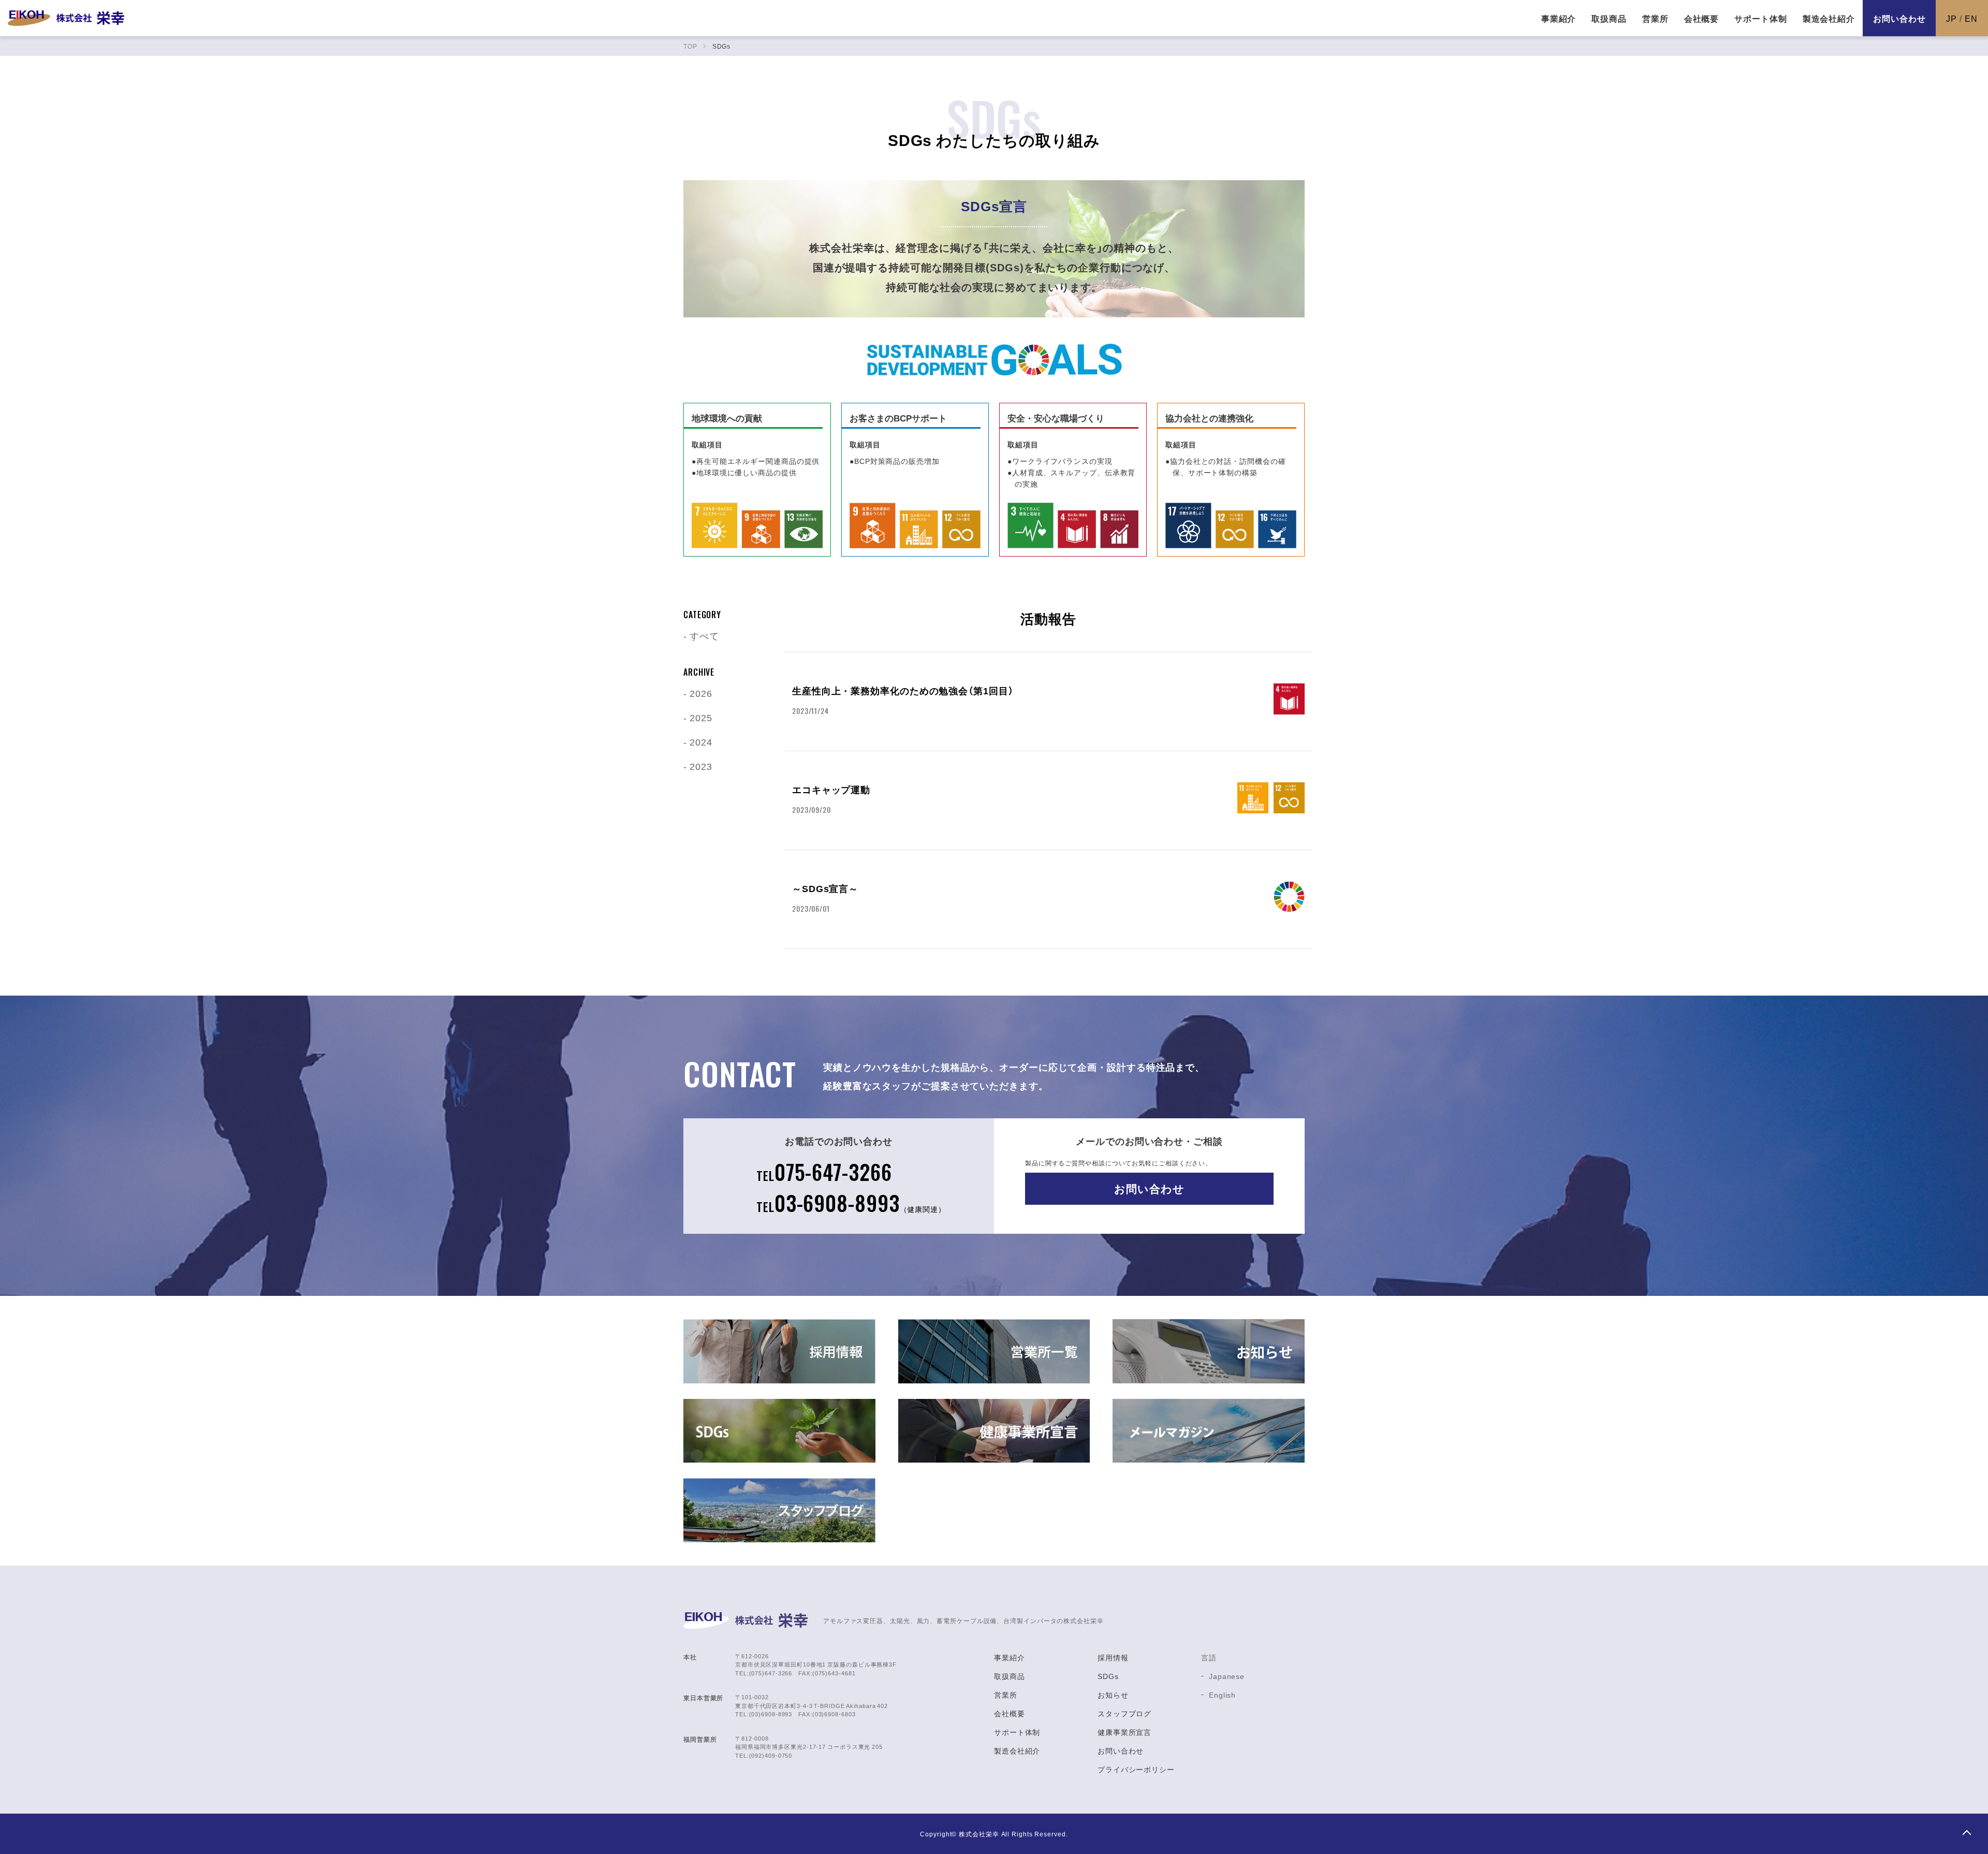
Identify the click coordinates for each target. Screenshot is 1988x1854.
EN (1971, 18)
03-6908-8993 (851, 1203)
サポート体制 (1017, 1732)
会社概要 (1010, 1713)
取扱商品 (1010, 1676)
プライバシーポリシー (1136, 1769)
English (1222, 1695)
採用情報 (1113, 1657)
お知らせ (1113, 1695)
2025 (701, 717)
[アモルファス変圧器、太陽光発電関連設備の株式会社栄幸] (66, 18)
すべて (704, 636)
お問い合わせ (1899, 18)
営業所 (1006, 1695)
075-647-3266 (824, 1172)
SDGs (1108, 1676)
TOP (1966, 1832)
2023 (701, 766)
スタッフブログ (1124, 1713)
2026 (701, 693)
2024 (701, 742)
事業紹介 (1010, 1657)
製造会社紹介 (1017, 1750)
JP (1952, 18)
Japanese (1227, 1676)
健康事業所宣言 (1124, 1732)
